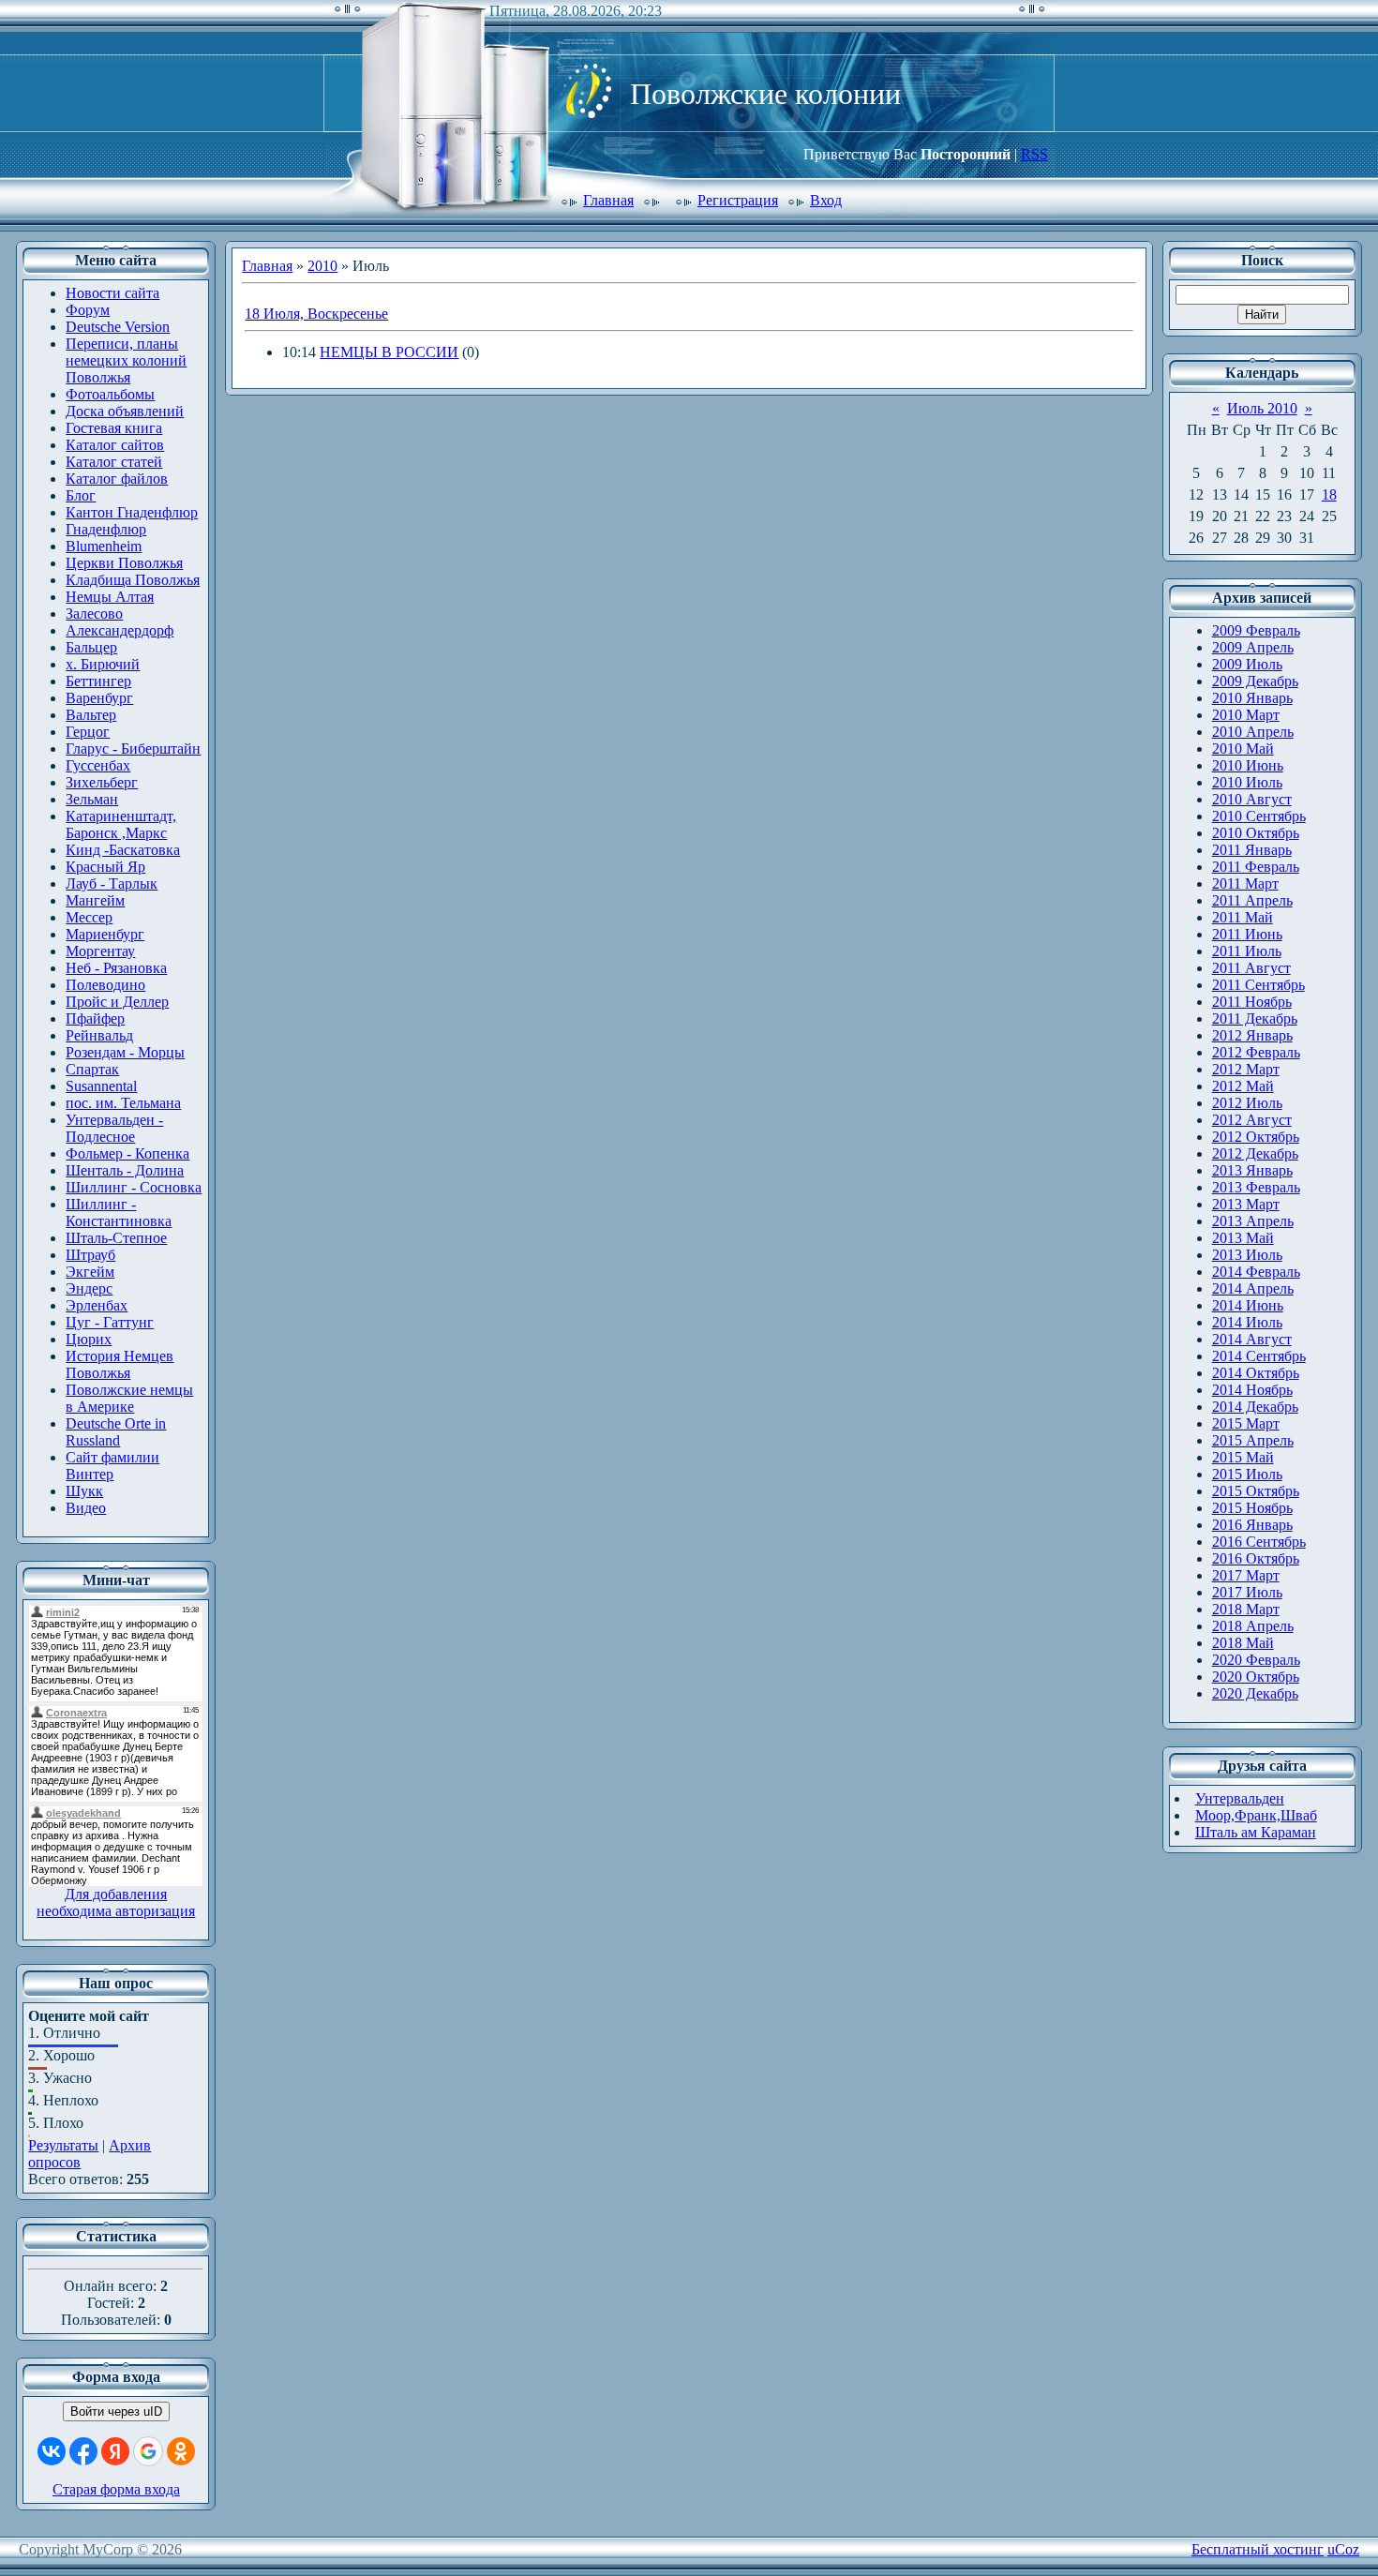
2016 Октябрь (1256, 1558)
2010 (322, 266)
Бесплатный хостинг (1258, 2549)
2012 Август (1252, 1120)
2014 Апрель (1253, 1288)
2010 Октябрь (1256, 833)
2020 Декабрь (1255, 1693)
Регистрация (738, 200)
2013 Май (1243, 1238)
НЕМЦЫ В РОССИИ (389, 352)
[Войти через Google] (148, 2451)
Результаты (63, 2145)
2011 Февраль (1256, 867)
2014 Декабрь (1255, 1407)
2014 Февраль (1256, 1272)
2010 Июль (1247, 782)
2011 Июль (1247, 951)
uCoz (1343, 2549)
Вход (826, 200)
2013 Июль (1247, 1255)
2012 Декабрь (1255, 1153)
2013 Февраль (1256, 1187)
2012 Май (1243, 1086)
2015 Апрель (1253, 1440)
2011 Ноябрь (1252, 1002)
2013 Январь (1252, 1170)
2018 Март (1246, 1609)
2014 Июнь (1248, 1305)
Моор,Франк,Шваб (1256, 1815)
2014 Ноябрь (1252, 1390)
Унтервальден (1240, 1798)
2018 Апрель (1253, 1626)
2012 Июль (1247, 1103)
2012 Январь (1252, 1035)
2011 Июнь (1247, 934)
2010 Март (1246, 715)
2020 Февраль (1256, 1660)
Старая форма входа (116, 2489)
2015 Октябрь (1256, 1491)
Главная (608, 200)
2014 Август (1252, 1339)
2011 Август (1251, 968)
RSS (1034, 154)
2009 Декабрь (1255, 681)
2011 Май (1243, 917)
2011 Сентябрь (1258, 985)
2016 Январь (1252, 1525)
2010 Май (1243, 749)
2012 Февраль (1256, 1052)
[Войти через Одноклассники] (181, 2451)
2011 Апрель (1252, 900)
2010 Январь (1252, 698)
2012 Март (1246, 1069)
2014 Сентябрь (1259, 1356)
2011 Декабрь (1255, 1018)
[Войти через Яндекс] (115, 2451)
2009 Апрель (1253, 647)
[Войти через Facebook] (83, 2451)
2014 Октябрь (1256, 1373)
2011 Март (1245, 884)
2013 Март (1246, 1204)
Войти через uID (116, 2411)
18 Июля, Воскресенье (316, 314)
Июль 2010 (1262, 408)
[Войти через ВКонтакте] (52, 2451)
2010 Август (1252, 799)
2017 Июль (1247, 1592)
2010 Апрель (1253, 732)
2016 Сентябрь (1259, 1542)
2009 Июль (1247, 664)
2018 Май (1243, 1643)
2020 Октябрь (1256, 1677)
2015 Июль (1247, 1474)
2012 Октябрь (1256, 1137)
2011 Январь (1252, 850)
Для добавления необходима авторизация (116, 1902)
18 (1329, 494)
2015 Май (1243, 1457)
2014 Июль (1247, 1322)
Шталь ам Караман (1256, 1832)
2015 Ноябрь (1252, 1508)
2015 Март (1246, 1423)
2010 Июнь (1248, 765)
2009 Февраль (1256, 630)
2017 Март (1246, 1575)
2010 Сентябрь (1259, 816)
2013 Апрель (1253, 1221)
